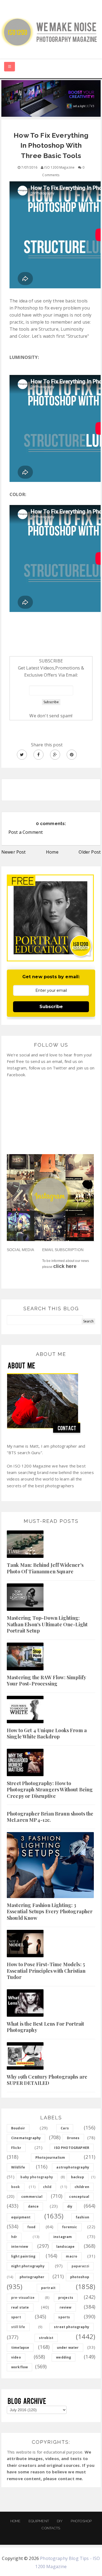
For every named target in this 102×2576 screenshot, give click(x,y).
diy (70, 2206)
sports (64, 2317)
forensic (69, 2227)
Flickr (16, 2148)
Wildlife (18, 2167)
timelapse (20, 2348)
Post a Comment (26, 832)
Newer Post (14, 852)
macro (72, 2256)
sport (16, 2317)
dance (33, 2206)
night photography (28, 2266)
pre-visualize (23, 2298)
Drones (73, 2138)
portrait (48, 2288)
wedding (64, 2357)
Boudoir (18, 2128)
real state (20, 2307)
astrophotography (73, 2167)
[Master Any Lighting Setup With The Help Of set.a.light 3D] (51, 98)
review (66, 2307)
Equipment (39, 2521)
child (47, 2187)
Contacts (51, 2528)
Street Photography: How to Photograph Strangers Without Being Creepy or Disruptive (50, 1790)
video (16, 2357)
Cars (65, 2128)
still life (18, 2327)
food (31, 2227)
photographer (32, 2277)
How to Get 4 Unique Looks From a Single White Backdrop (47, 1733)
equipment (21, 2217)
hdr (14, 2237)
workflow (19, 2367)
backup (78, 2177)
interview (20, 2247)
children (82, 2187)
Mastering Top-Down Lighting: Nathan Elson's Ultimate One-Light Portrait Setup (47, 1624)
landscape (65, 2247)
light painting (23, 2256)
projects (66, 2298)
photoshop (80, 2277)
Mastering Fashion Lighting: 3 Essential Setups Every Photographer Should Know (50, 1912)
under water (68, 2348)
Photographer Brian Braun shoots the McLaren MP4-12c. (50, 1817)
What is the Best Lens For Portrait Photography (45, 2027)
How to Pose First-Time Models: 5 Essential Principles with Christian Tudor (46, 1971)
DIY (60, 2521)
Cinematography (26, 2138)
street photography (72, 2327)
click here (65, 1266)
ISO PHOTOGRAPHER (72, 2148)
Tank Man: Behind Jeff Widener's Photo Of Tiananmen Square (45, 1568)
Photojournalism (50, 2157)
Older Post (90, 852)
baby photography (37, 2177)
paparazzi (80, 2266)
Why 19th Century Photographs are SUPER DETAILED (47, 2080)
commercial (32, 2197)
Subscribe (51, 1007)
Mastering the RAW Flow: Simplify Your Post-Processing (46, 1680)
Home (52, 852)
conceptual (79, 2197)
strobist (46, 2338)
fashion (82, 2217)
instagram (63, 2237)
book (16, 2187)
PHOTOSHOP (81, 2521)
